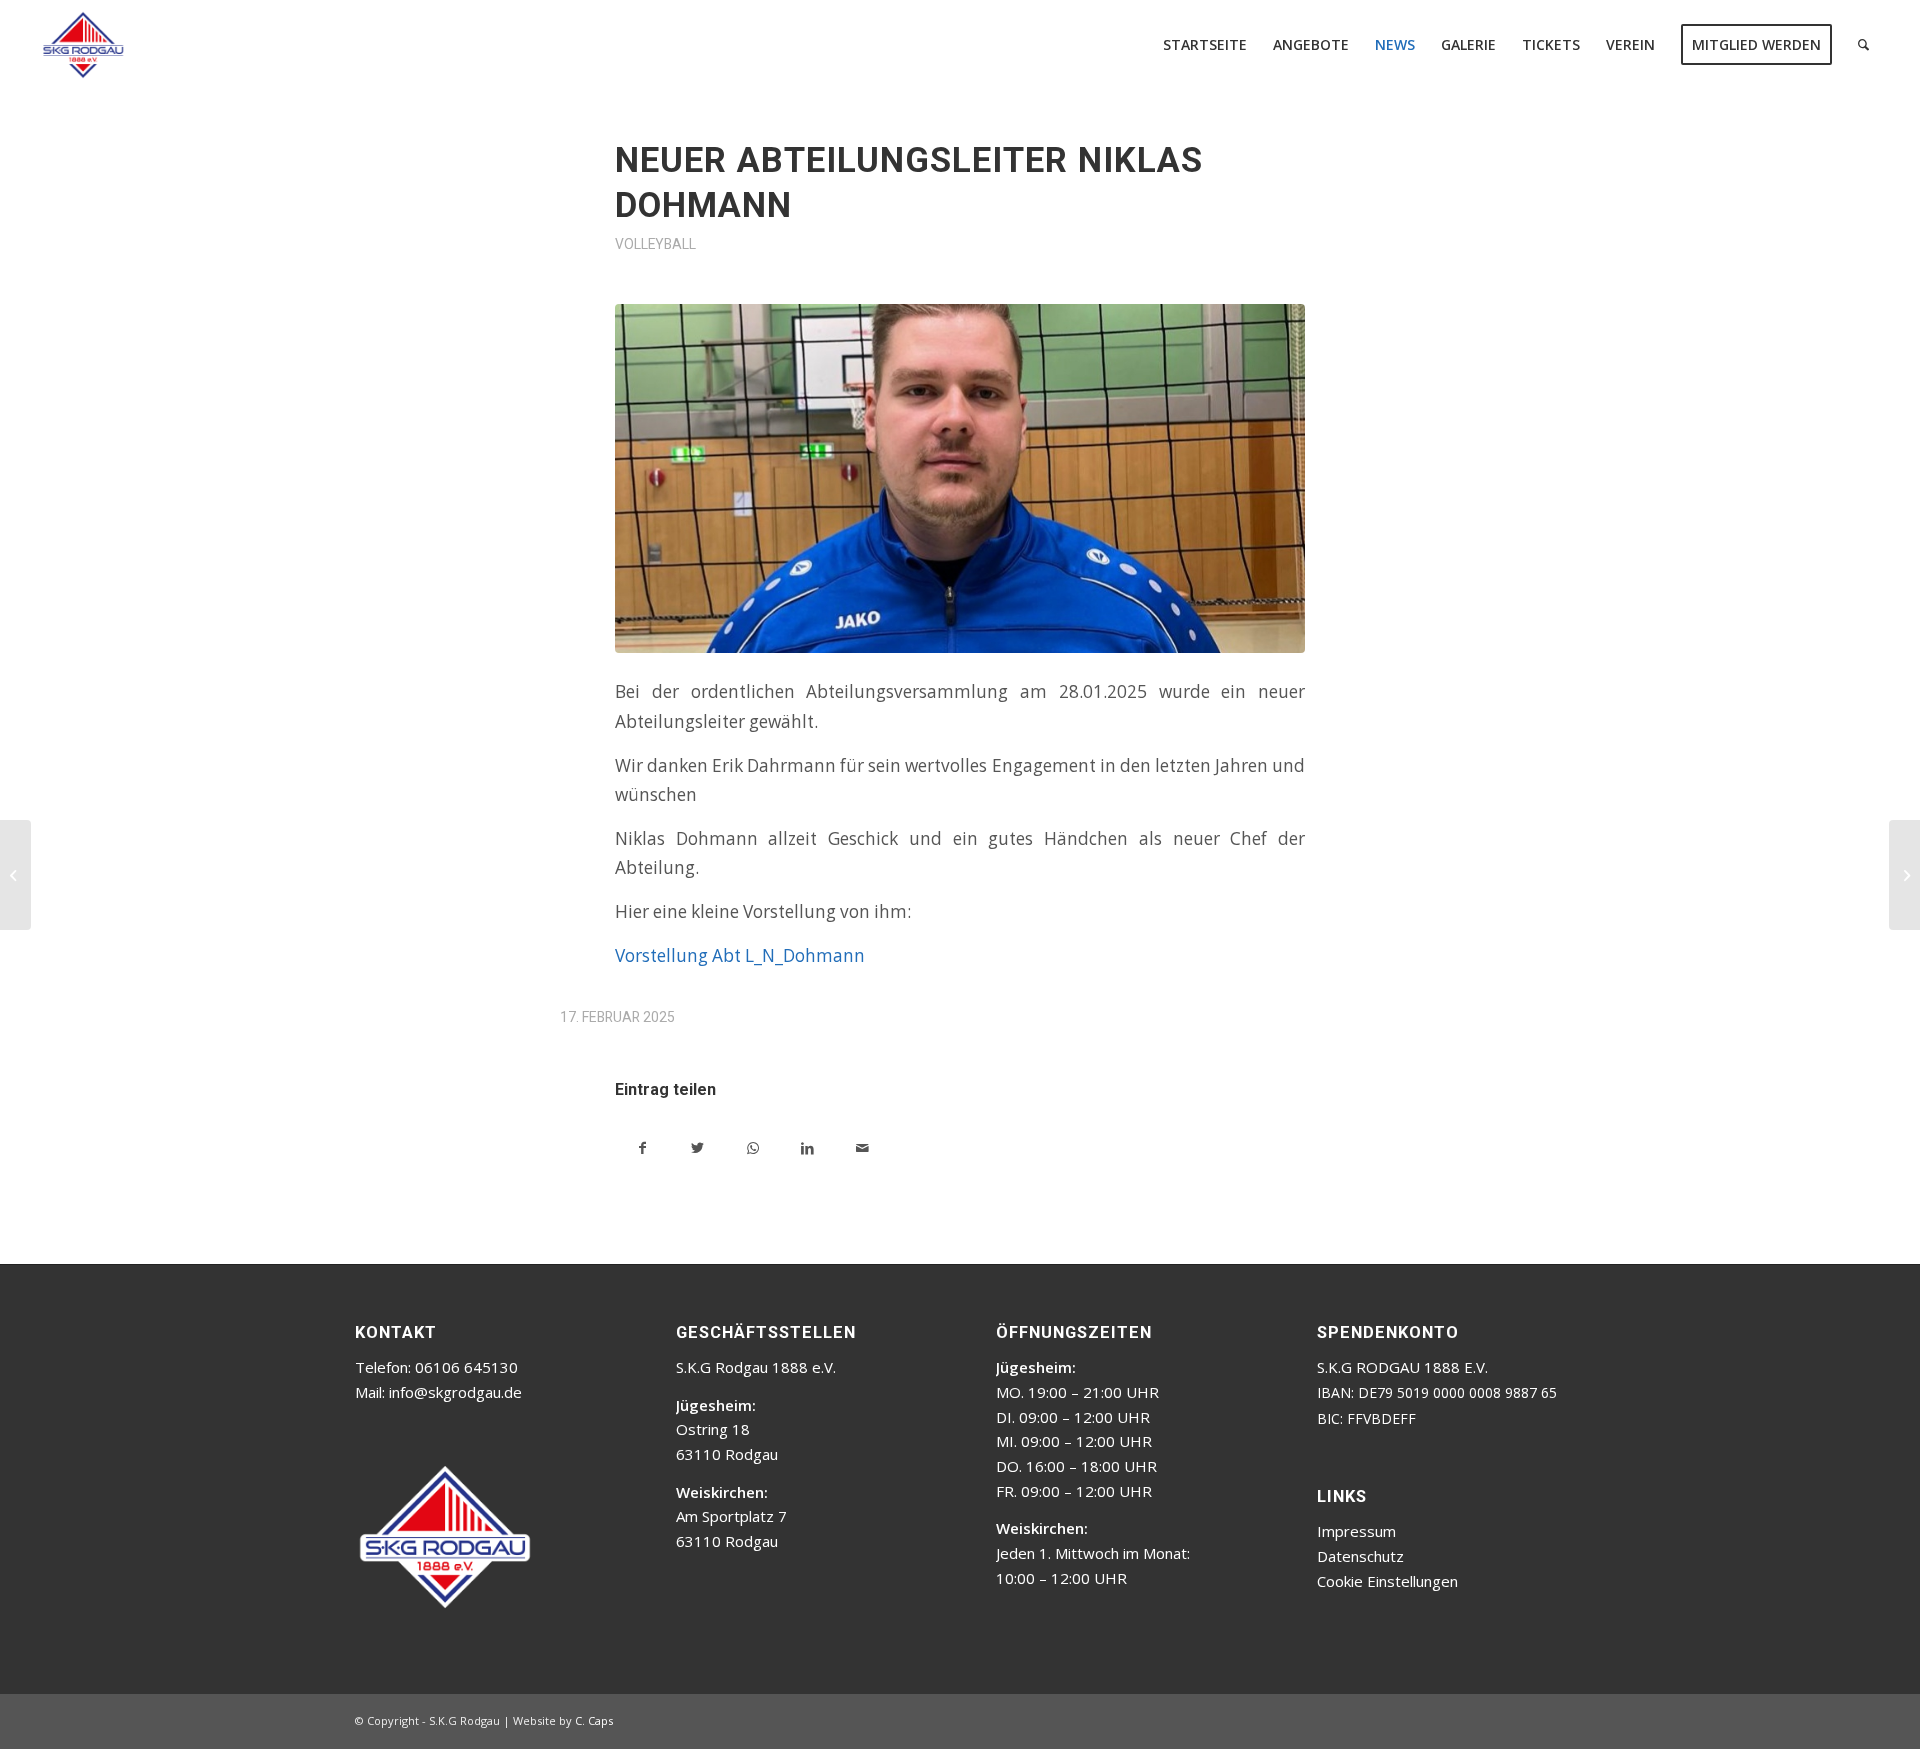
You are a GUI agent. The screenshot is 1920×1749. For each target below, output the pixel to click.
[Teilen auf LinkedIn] (807, 1145)
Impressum (1356, 1531)
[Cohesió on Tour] (15, 875)
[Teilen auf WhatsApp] (752, 1145)
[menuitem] (1205, 45)
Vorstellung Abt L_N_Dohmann (740, 955)
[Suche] (1863, 45)
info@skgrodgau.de (455, 1392)
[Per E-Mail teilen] (862, 1145)
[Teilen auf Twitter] (697, 1145)
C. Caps (594, 1720)
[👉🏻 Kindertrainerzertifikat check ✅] (1904, 875)
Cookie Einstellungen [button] (1387, 1581)
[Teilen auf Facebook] (642, 1145)
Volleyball (655, 244)
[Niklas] (960, 478)
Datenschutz (1360, 1556)
